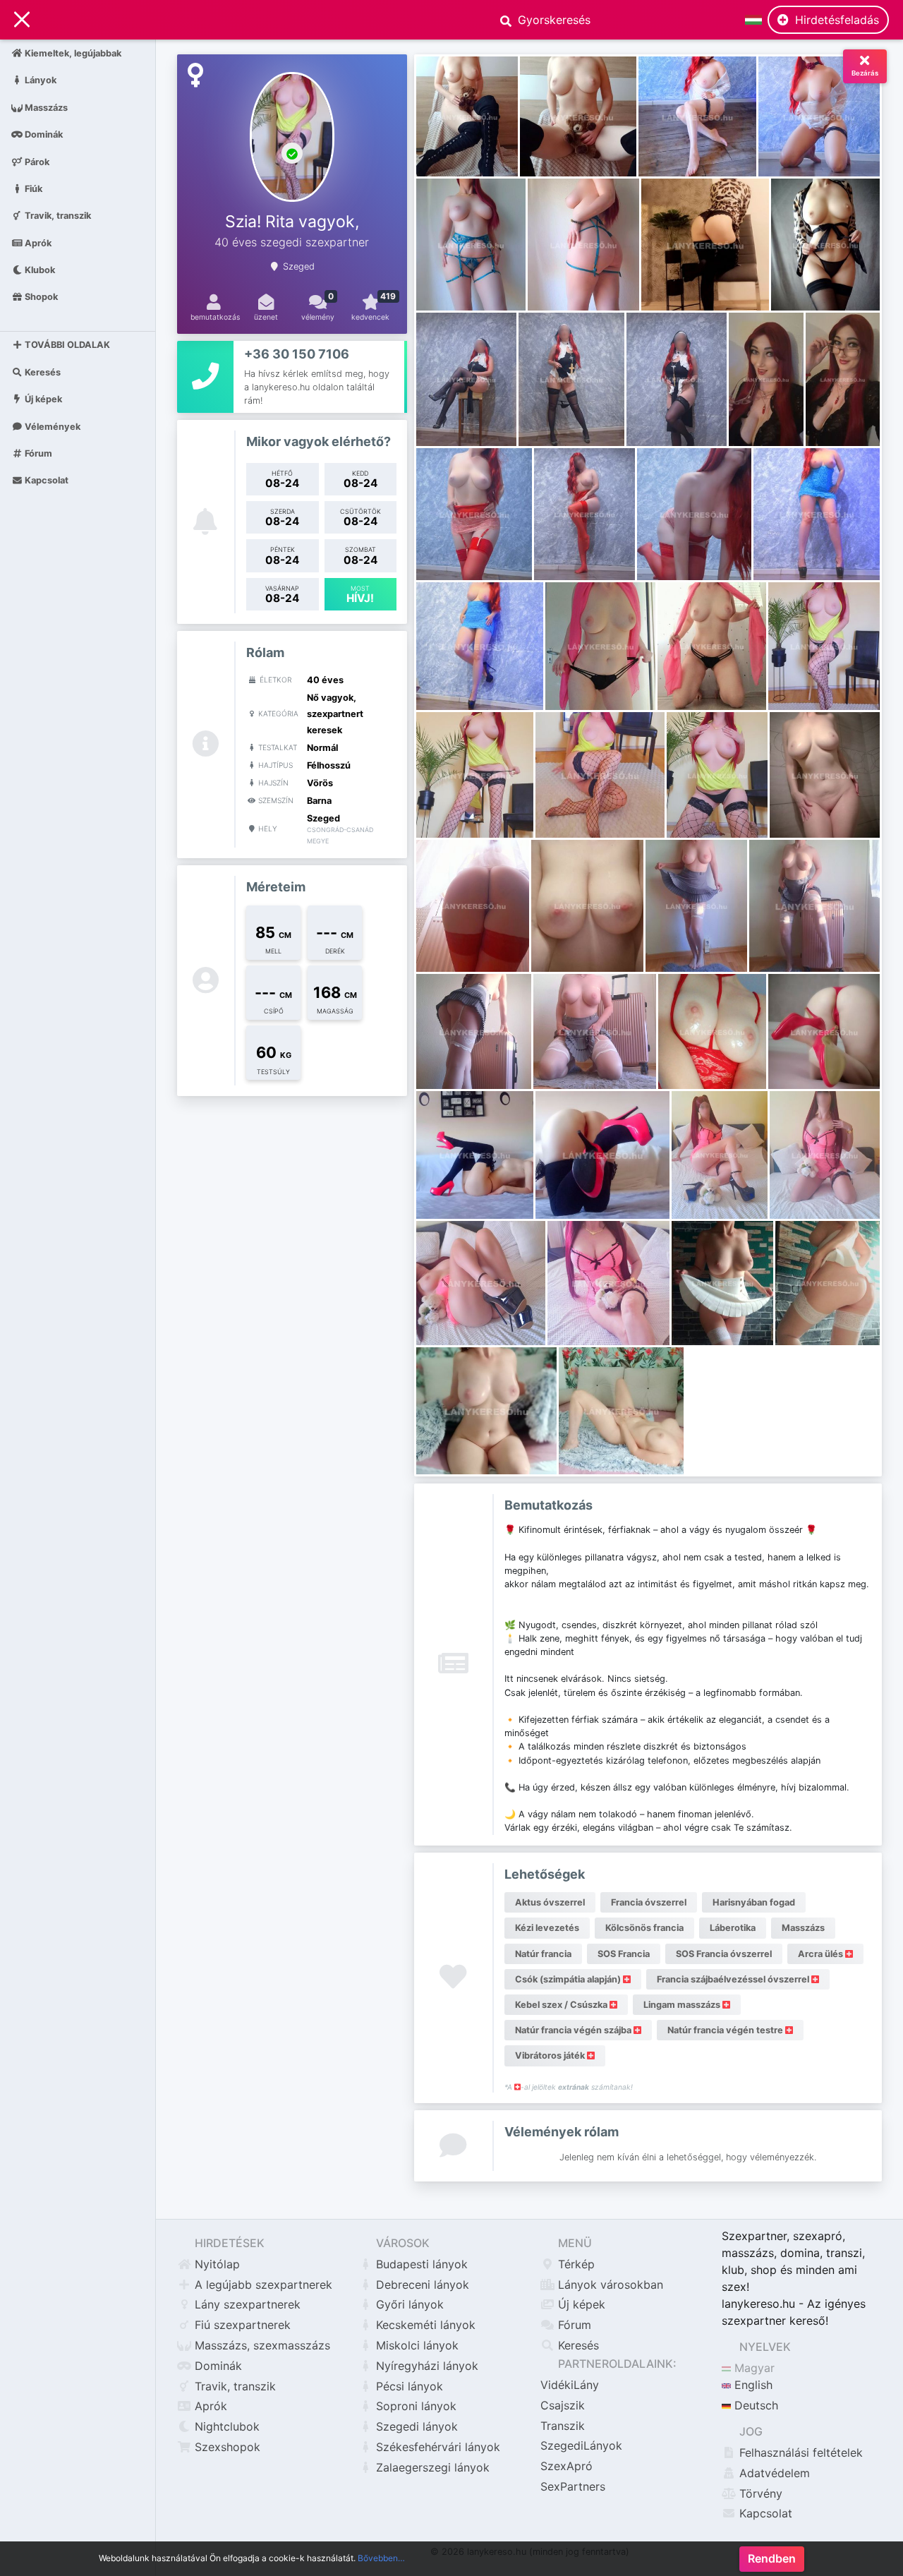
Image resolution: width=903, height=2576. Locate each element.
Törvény (759, 2493)
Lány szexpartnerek (246, 2304)
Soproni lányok (414, 2406)
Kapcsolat (46, 480)
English (752, 2385)
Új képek (42, 399)
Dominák (43, 134)
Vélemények (51, 426)
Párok (36, 161)
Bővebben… (381, 2558)
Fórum (37, 453)
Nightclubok (225, 2426)
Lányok (40, 80)
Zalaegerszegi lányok (431, 2467)
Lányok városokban (609, 2285)
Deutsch (754, 2405)
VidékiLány (570, 2385)
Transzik (563, 2426)
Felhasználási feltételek (799, 2452)
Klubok (39, 270)
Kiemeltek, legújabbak (72, 53)
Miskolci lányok (416, 2345)
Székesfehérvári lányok (436, 2447)
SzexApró (566, 2466)
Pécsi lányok (408, 2386)
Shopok (40, 297)
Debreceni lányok (421, 2285)
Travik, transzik (57, 216)
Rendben (772, 2559)
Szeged (299, 266)
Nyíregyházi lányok (425, 2366)
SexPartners (573, 2486)
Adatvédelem (773, 2473)
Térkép (575, 2264)
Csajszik (563, 2405)
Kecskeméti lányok (424, 2325)
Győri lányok (408, 2304)
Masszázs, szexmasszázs (261, 2345)
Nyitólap (216, 2264)
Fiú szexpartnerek (241, 2325)
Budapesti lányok (420, 2264)
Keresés (42, 372)
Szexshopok (226, 2447)
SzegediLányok (581, 2445)
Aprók (37, 242)
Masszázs (45, 107)
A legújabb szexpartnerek (262, 2285)
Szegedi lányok (415, 2426)
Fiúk (32, 188)
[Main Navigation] (22, 20)
